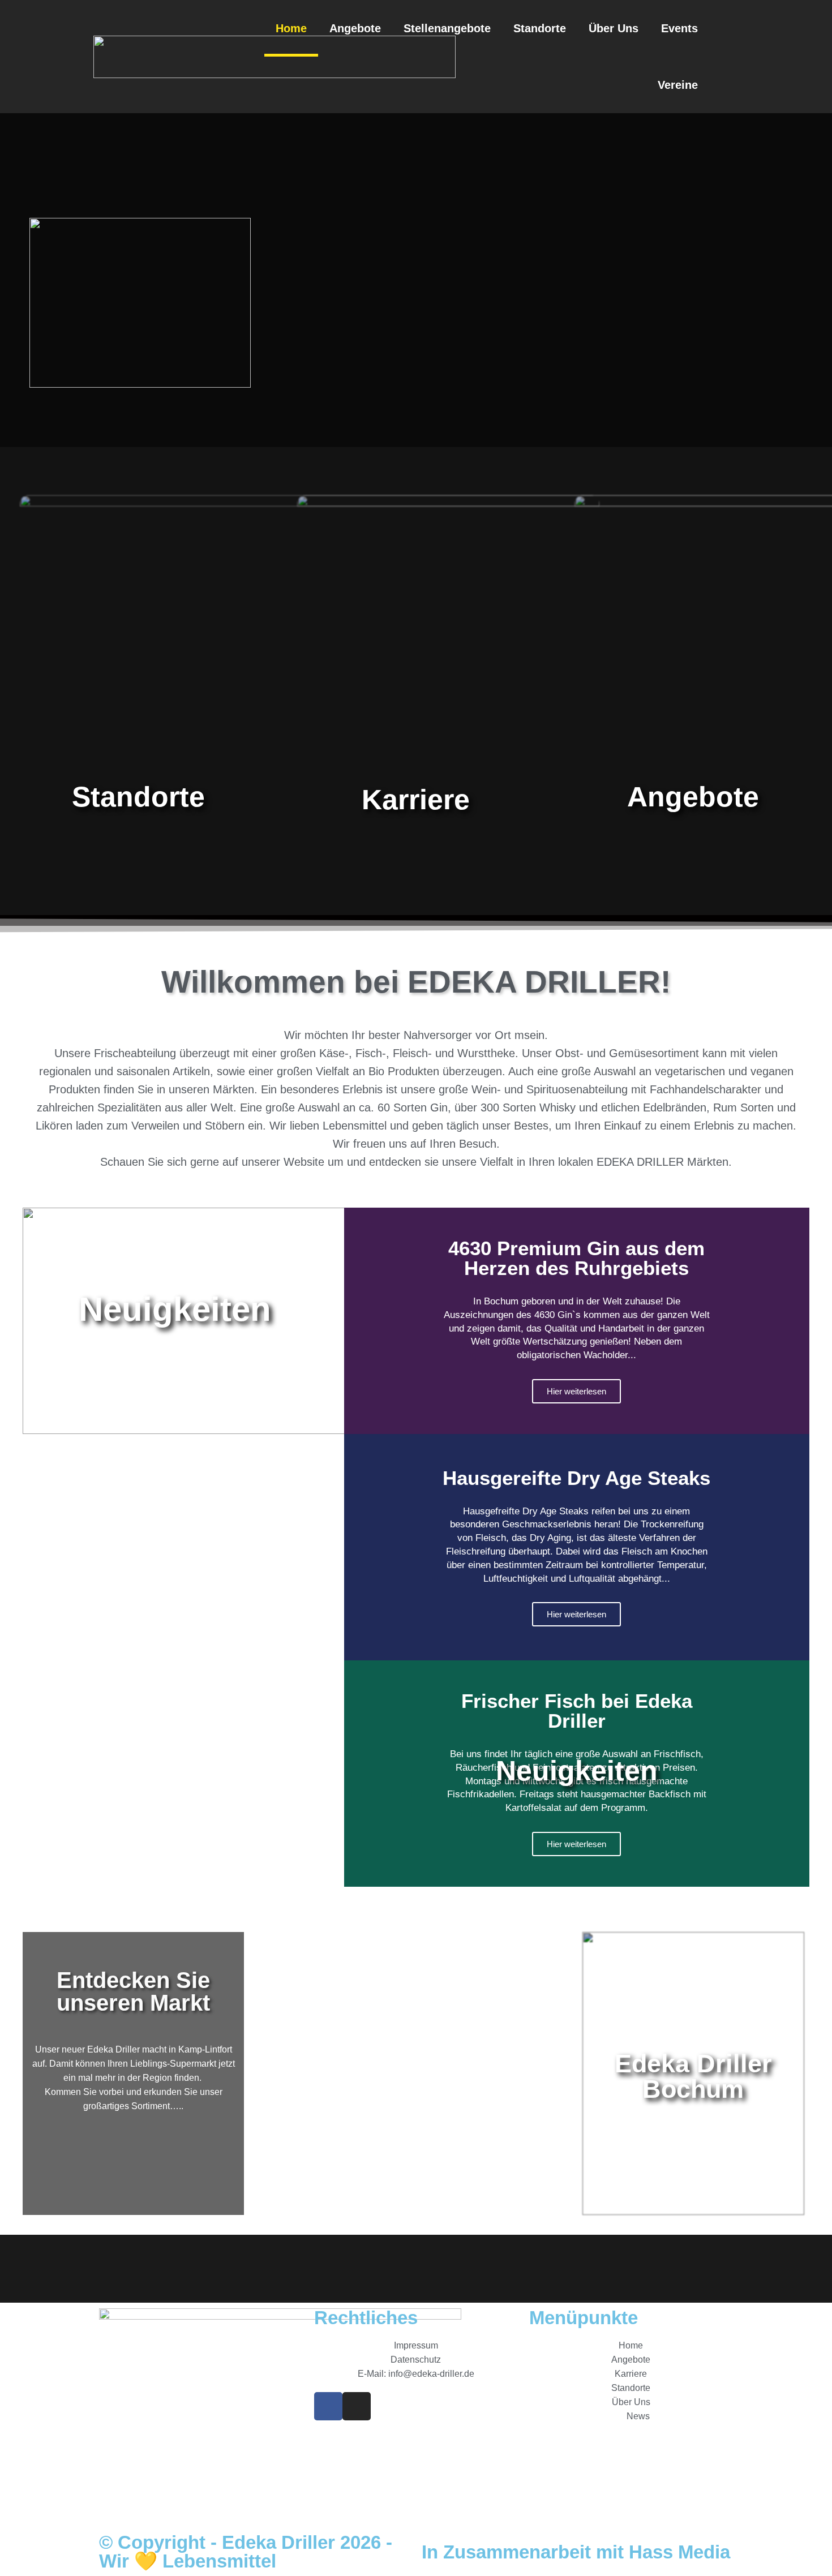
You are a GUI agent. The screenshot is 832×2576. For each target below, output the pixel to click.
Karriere (416, 800)
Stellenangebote (447, 28)
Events (679, 28)
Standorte (540, 28)
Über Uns (614, 28)
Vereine (678, 85)
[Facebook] (328, 2406)
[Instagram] (357, 2406)
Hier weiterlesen (576, 1391)
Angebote (355, 28)
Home (291, 28)
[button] (727, 57)
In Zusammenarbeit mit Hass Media (576, 2552)
